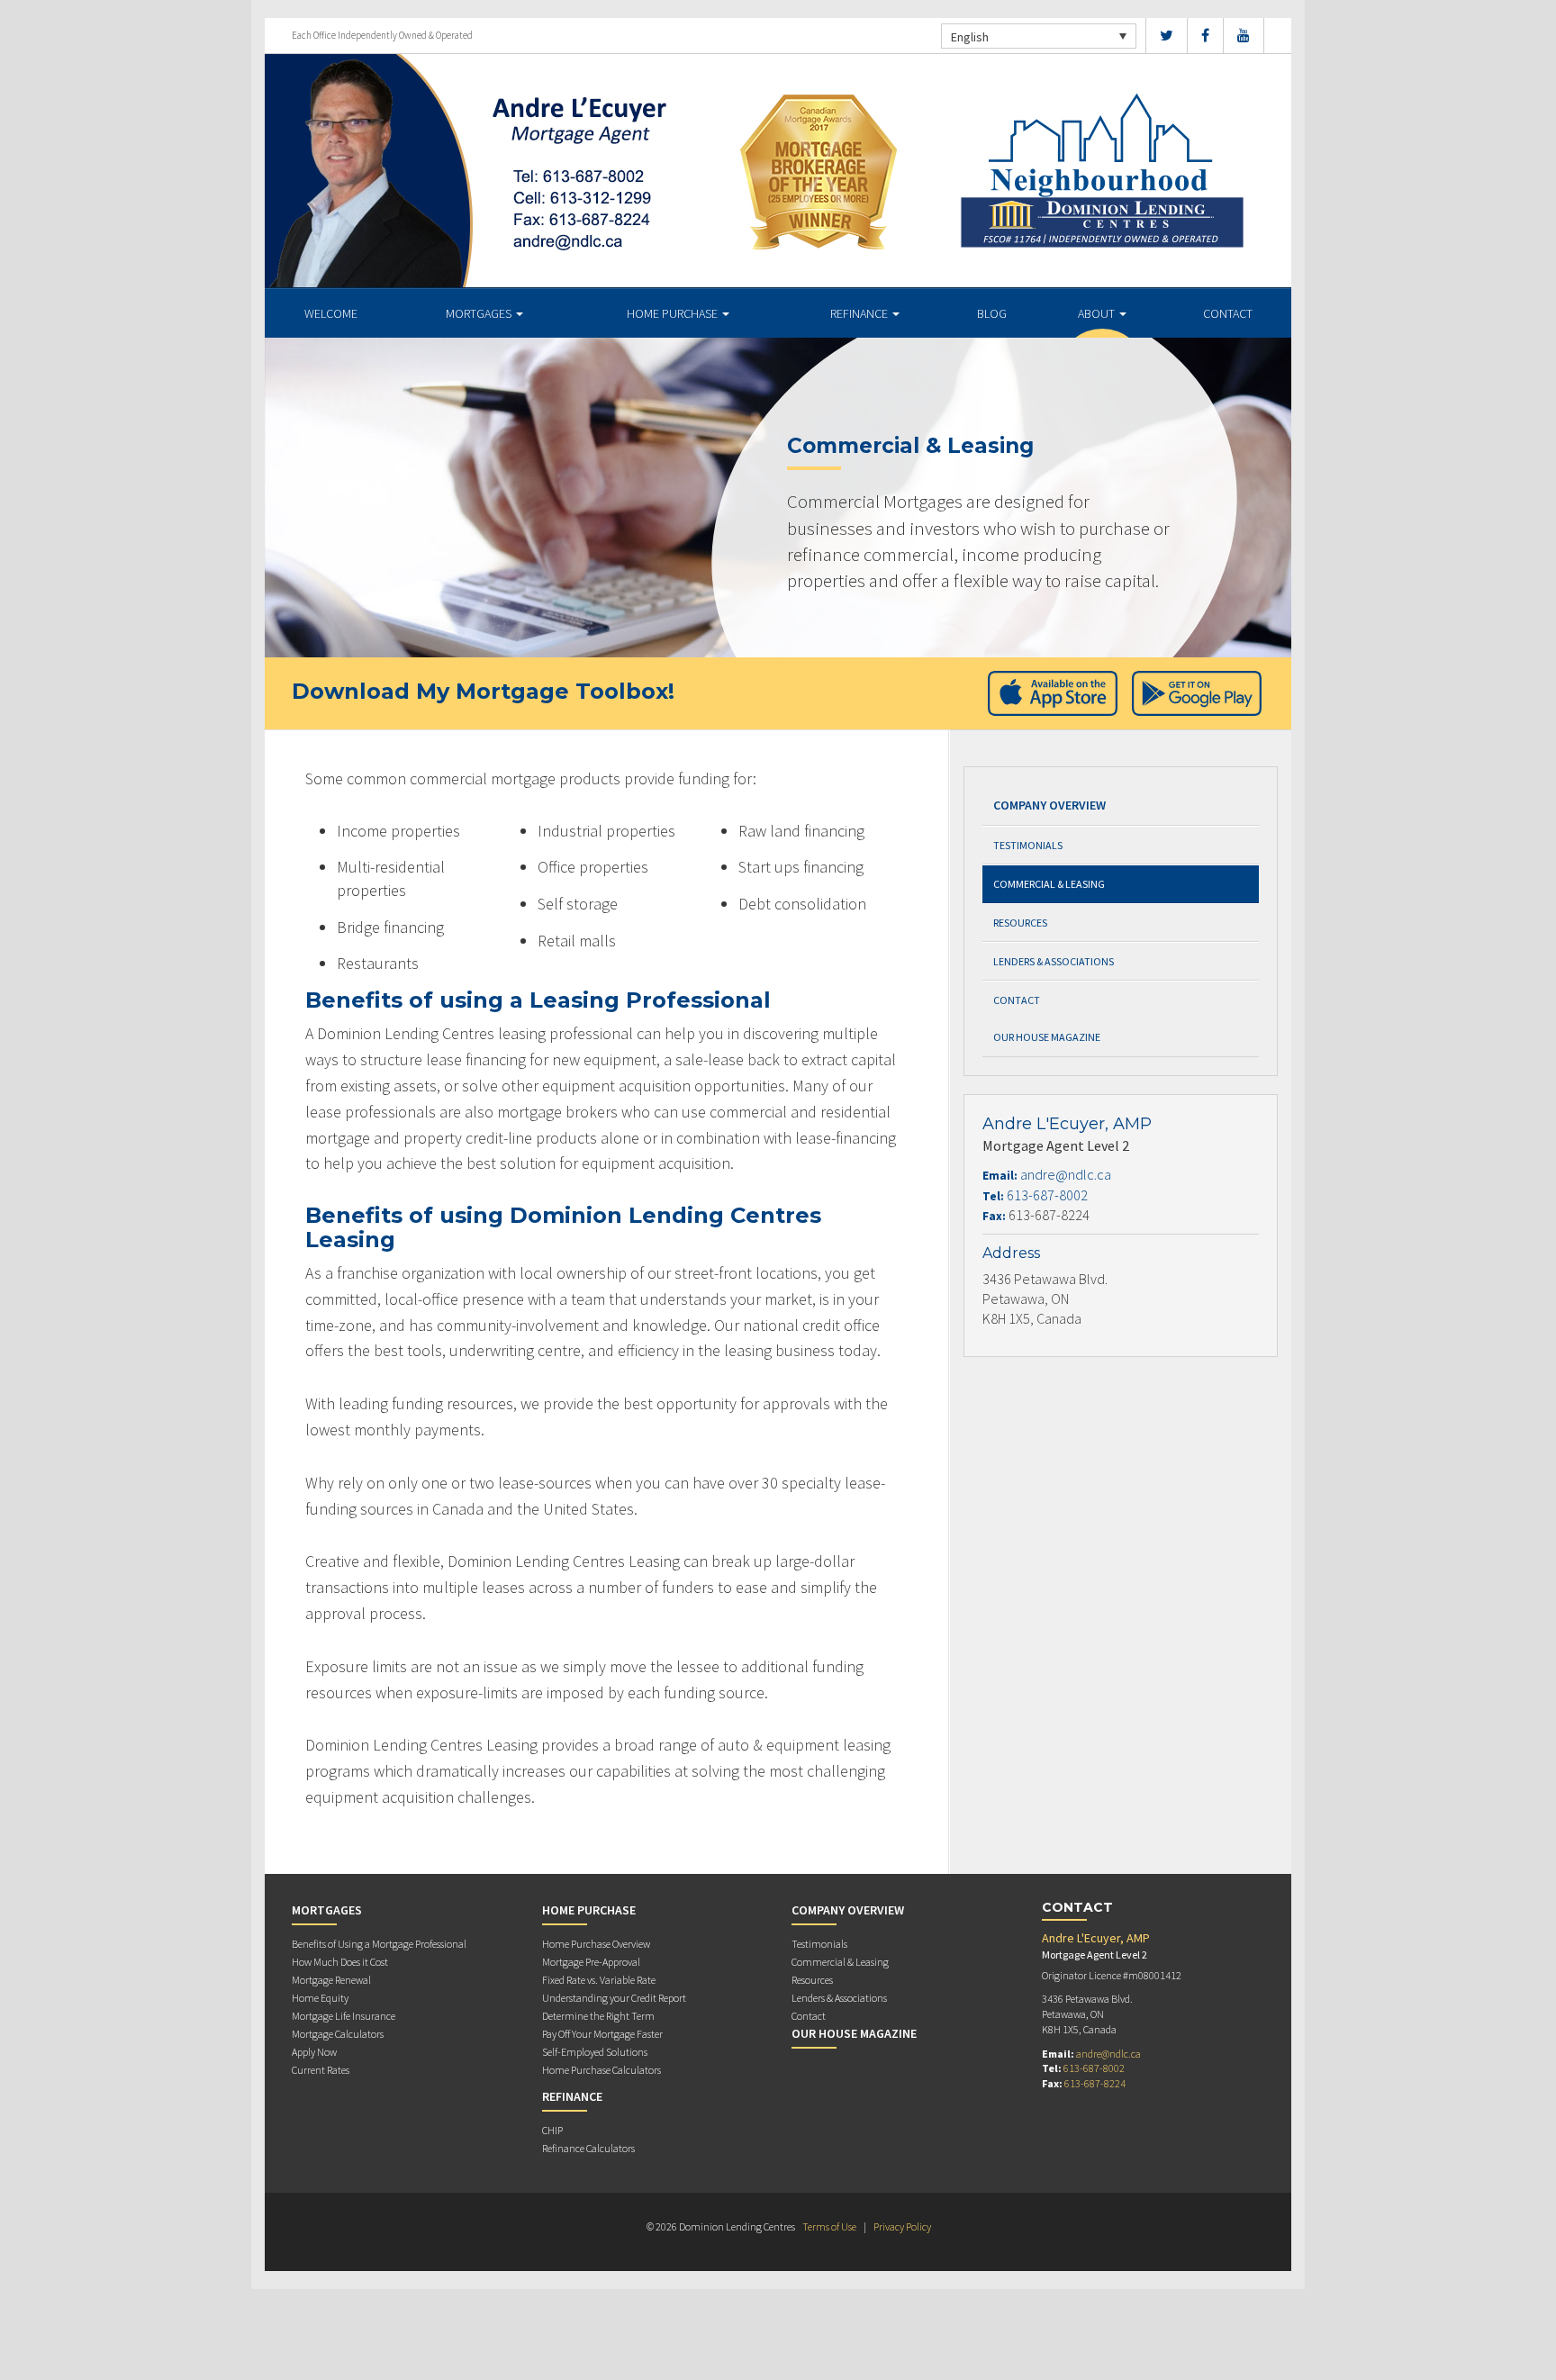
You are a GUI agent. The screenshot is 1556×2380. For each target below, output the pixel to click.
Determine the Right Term (598, 2016)
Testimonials (1028, 845)
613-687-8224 (1095, 2083)
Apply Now (314, 2052)
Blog (992, 313)
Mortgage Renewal (331, 1980)
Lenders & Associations (1054, 961)
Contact (1228, 313)
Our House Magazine (1047, 1037)
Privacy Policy (902, 2226)
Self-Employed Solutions (595, 2052)
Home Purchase (674, 313)
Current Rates (321, 2070)
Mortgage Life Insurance (344, 2016)
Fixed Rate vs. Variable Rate (599, 1980)
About (1098, 313)
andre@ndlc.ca (1066, 1174)
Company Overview (1049, 805)
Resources (1020, 923)
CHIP (552, 2130)
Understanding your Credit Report (614, 1998)
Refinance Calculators (588, 2148)
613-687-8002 (1047, 1195)
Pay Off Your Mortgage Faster (602, 2034)
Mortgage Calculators (338, 2034)
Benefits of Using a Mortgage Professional (379, 1944)
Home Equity (320, 1998)
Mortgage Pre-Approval (591, 1962)
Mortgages (480, 313)
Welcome (331, 313)
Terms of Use (829, 2226)
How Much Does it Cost (340, 1962)
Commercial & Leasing (1049, 884)
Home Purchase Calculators (602, 2070)
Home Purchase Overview (596, 1944)
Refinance (860, 313)
